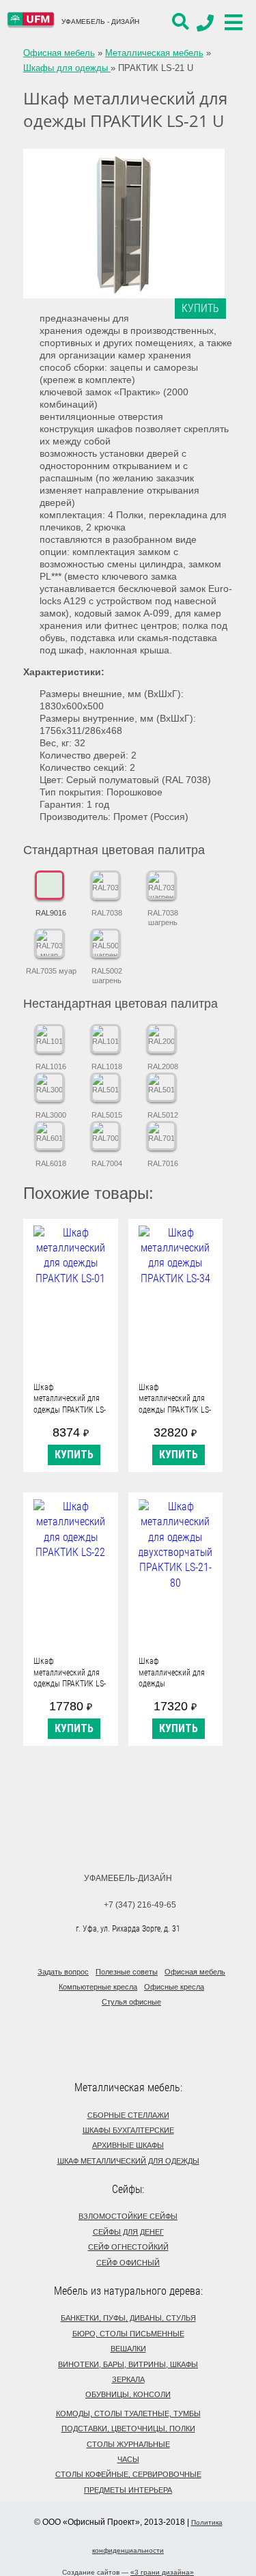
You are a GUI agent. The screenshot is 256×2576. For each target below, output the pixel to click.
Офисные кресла (174, 1987)
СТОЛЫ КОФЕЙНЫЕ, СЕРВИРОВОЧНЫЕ (128, 2474)
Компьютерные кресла (98, 1987)
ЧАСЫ (128, 2459)
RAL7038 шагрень (163, 918)
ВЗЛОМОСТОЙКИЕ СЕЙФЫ (128, 2216)
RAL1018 (107, 1066)
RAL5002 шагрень (107, 976)
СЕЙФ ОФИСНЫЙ (128, 2263)
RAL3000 (51, 1115)
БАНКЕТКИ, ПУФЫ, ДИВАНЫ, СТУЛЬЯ (128, 2318)
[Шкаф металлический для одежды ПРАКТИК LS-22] (71, 1573)
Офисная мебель (59, 53)
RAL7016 (163, 1163)
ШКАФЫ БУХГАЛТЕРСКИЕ (128, 2130)
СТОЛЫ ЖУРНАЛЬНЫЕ (128, 2444)
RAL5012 (163, 1115)
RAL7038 (107, 913)
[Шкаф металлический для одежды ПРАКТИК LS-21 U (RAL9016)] (124, 224)
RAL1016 (51, 1066)
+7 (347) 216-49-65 (140, 1905)
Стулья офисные (131, 2002)
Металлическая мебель (154, 53)
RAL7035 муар (51, 971)
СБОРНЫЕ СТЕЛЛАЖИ (128, 2115)
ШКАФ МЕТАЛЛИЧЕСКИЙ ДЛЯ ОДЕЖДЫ (128, 2161)
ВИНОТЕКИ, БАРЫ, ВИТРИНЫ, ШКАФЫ (128, 2364)
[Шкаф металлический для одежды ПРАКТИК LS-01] (71, 1300)
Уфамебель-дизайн (128, 1878)
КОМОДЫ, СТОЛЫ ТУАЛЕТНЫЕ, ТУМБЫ (128, 2414)
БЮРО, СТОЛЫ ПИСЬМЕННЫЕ (128, 2334)
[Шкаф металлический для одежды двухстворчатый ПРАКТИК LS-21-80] (176, 1573)
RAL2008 (163, 1066)
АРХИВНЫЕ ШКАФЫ (128, 2145)
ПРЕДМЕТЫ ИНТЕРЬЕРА (128, 2490)
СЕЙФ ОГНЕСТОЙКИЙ (128, 2247)
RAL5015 (107, 1115)
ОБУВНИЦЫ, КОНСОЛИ (128, 2394)
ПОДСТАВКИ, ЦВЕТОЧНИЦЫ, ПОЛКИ (128, 2429)
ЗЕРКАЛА (128, 2379)
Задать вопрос (63, 1972)
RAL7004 (107, 1163)
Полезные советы (127, 1972)
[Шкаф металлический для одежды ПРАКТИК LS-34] (176, 1300)
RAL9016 (51, 913)
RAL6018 (51, 1163)
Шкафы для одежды (67, 68)
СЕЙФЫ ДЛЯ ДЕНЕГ (128, 2232)
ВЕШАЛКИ (128, 2349)
